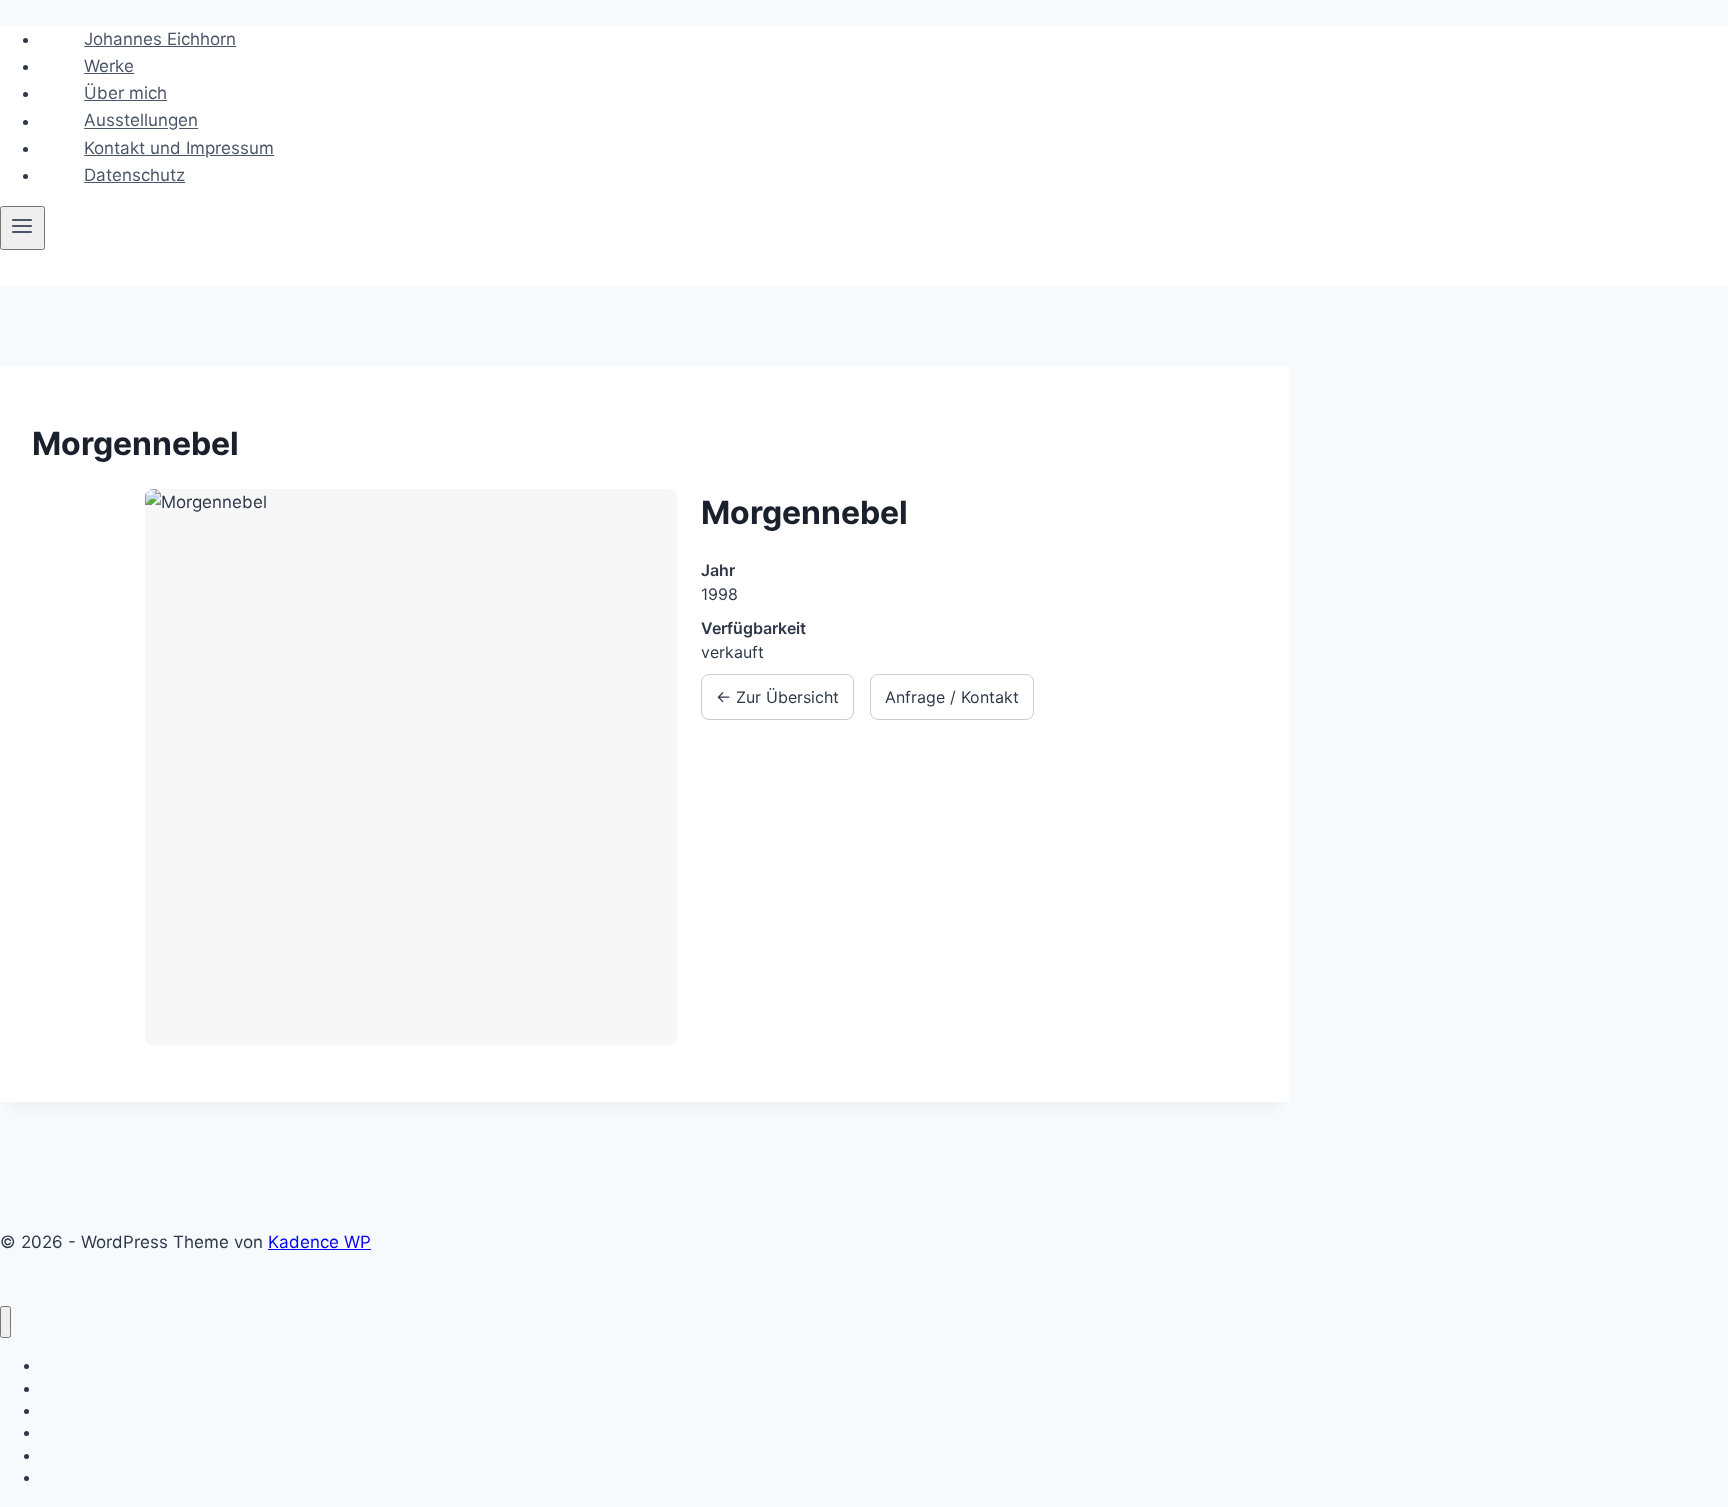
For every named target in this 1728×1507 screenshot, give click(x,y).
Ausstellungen (141, 121)
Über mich (125, 93)
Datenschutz (134, 175)
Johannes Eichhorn (160, 39)
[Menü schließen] (5, 1322)
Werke (109, 66)
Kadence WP (319, 1242)
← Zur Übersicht (777, 697)
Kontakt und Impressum (179, 148)
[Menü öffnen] (22, 228)
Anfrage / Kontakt (952, 697)
